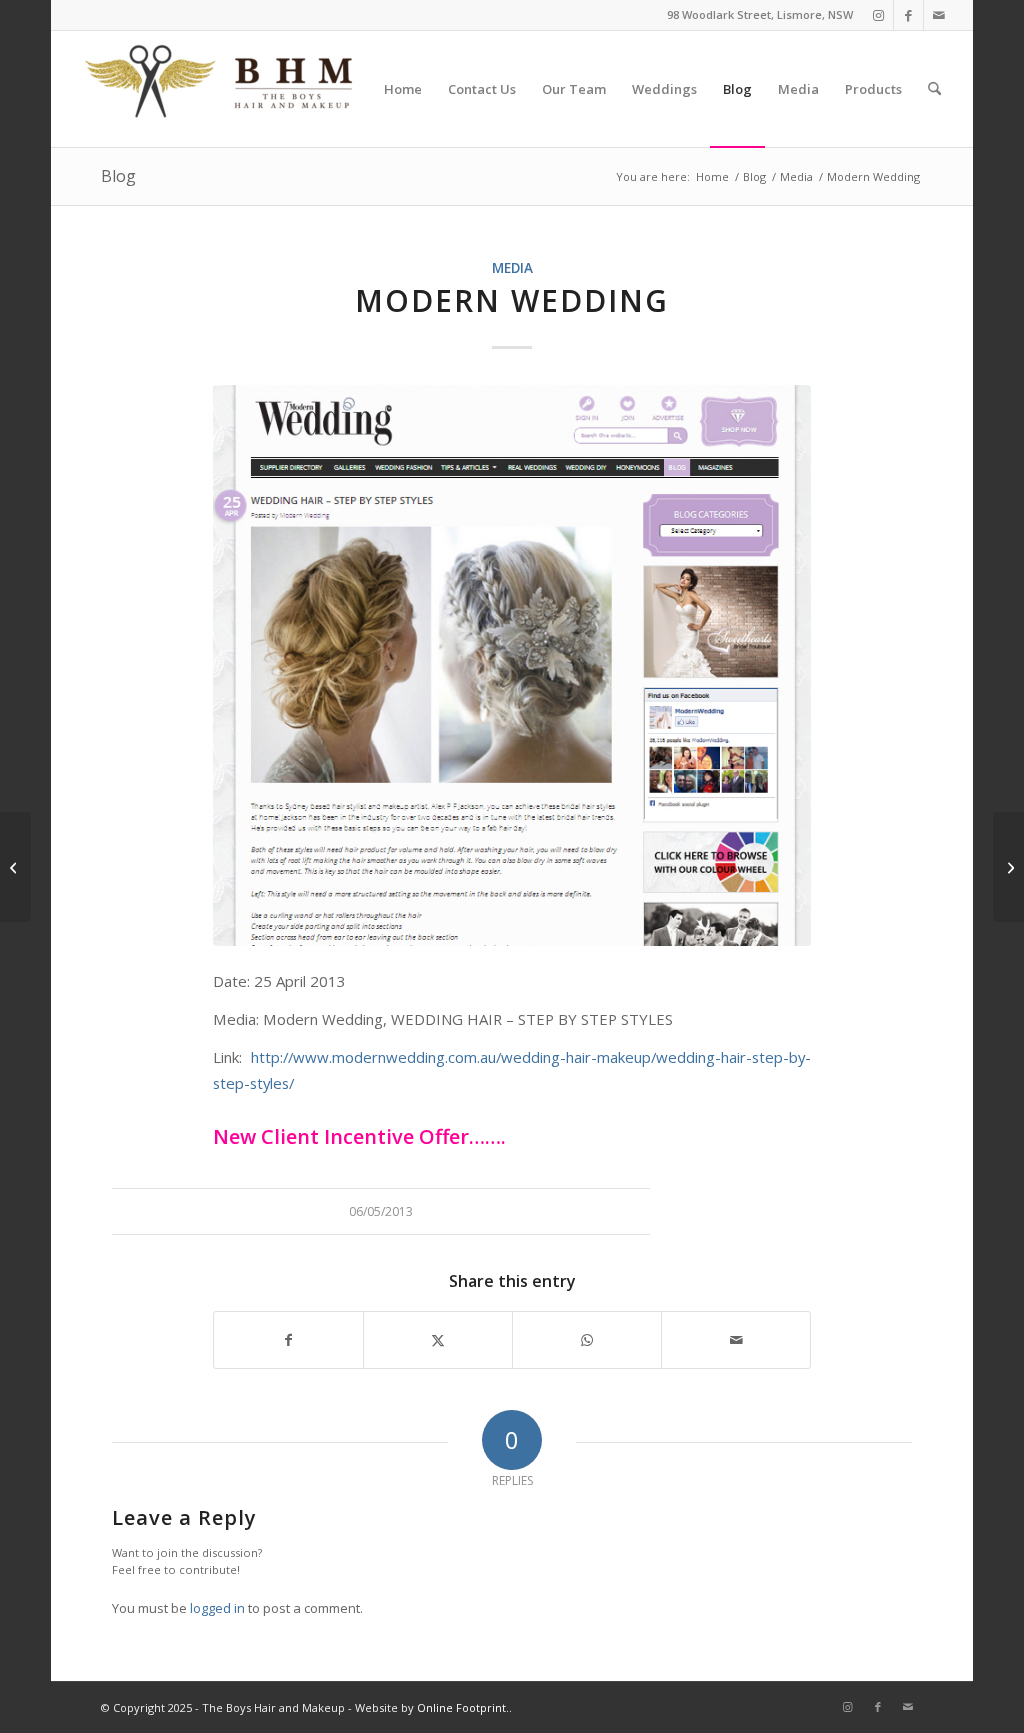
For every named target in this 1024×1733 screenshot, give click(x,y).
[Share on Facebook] (288, 1340)
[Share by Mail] (736, 1340)
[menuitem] (403, 89)
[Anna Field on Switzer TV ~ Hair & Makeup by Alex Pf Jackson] (1008, 867)
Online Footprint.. (464, 1707)
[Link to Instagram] (878, 15)
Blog (118, 176)
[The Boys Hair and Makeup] (220, 89)
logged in (217, 1608)
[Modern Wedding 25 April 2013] (512, 665)
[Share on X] (438, 1340)
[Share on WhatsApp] (587, 1340)
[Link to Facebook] (908, 15)
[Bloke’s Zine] (15, 867)
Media (512, 268)
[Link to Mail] (939, 15)
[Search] (934, 89)
